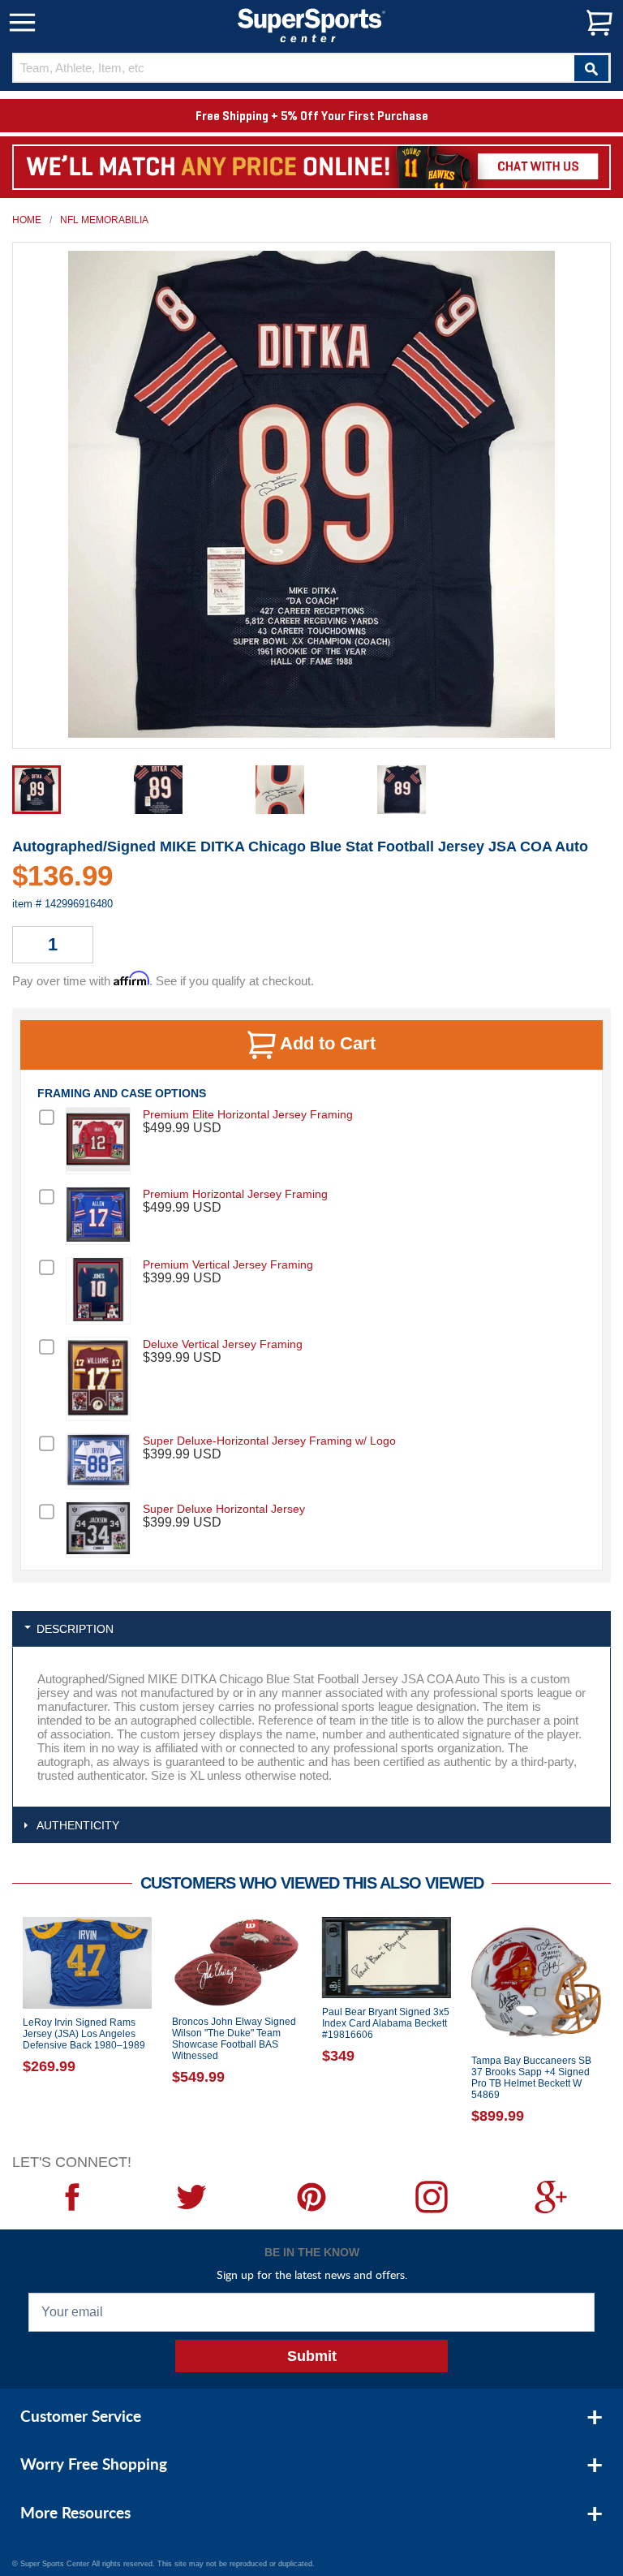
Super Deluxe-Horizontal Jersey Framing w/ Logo (269, 1441)
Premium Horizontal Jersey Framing (235, 1194)
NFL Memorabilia (104, 220)
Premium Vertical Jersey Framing (228, 1264)
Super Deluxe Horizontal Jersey (224, 1509)
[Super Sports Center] (311, 24)
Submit (312, 2356)
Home (27, 220)
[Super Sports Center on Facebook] (72, 2197)
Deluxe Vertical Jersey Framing (223, 1344)
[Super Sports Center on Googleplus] (551, 2197)
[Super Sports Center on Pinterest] (311, 2197)
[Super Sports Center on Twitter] (192, 2197)
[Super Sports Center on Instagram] (432, 2197)
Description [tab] (75, 1629)
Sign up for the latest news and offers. (312, 2274)
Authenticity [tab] (78, 1825)
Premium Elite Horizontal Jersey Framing (248, 1114)
